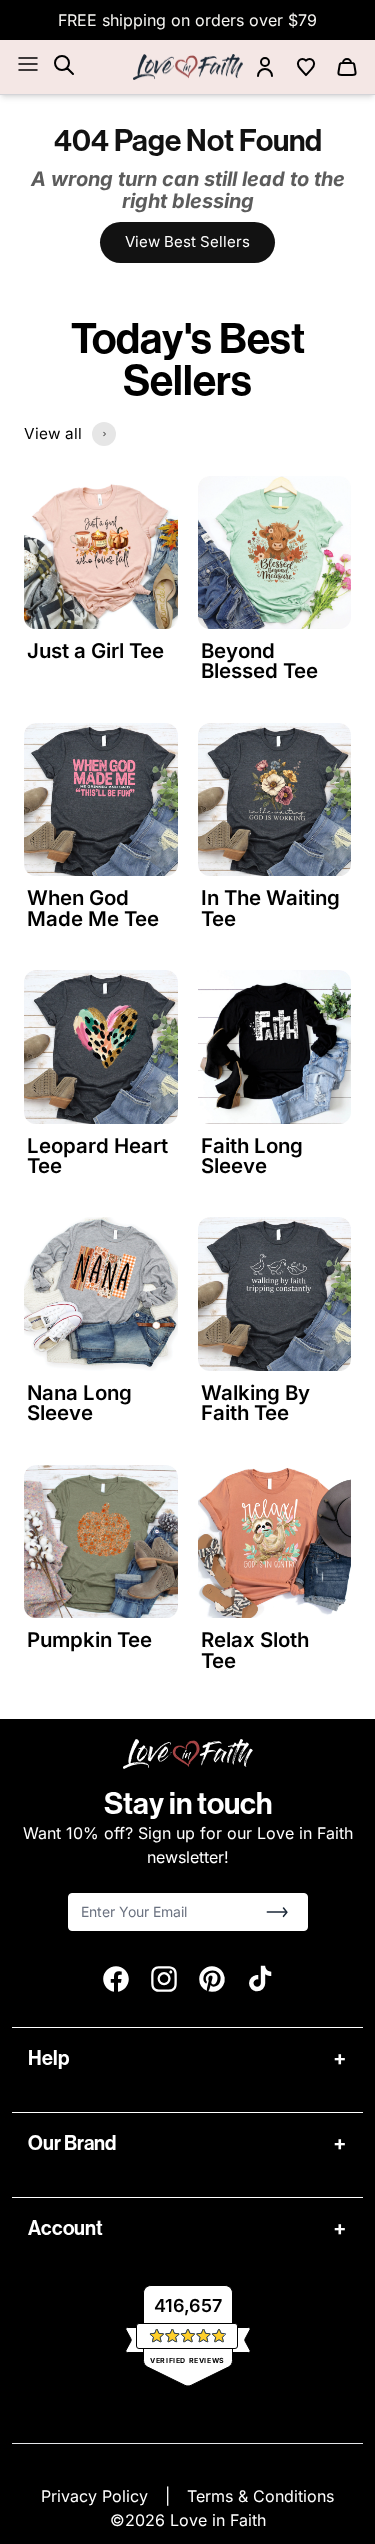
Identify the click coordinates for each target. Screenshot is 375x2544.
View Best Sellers (187, 241)
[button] (277, 1912)
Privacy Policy (97, 2496)
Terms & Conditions (260, 2496)
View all (53, 433)
